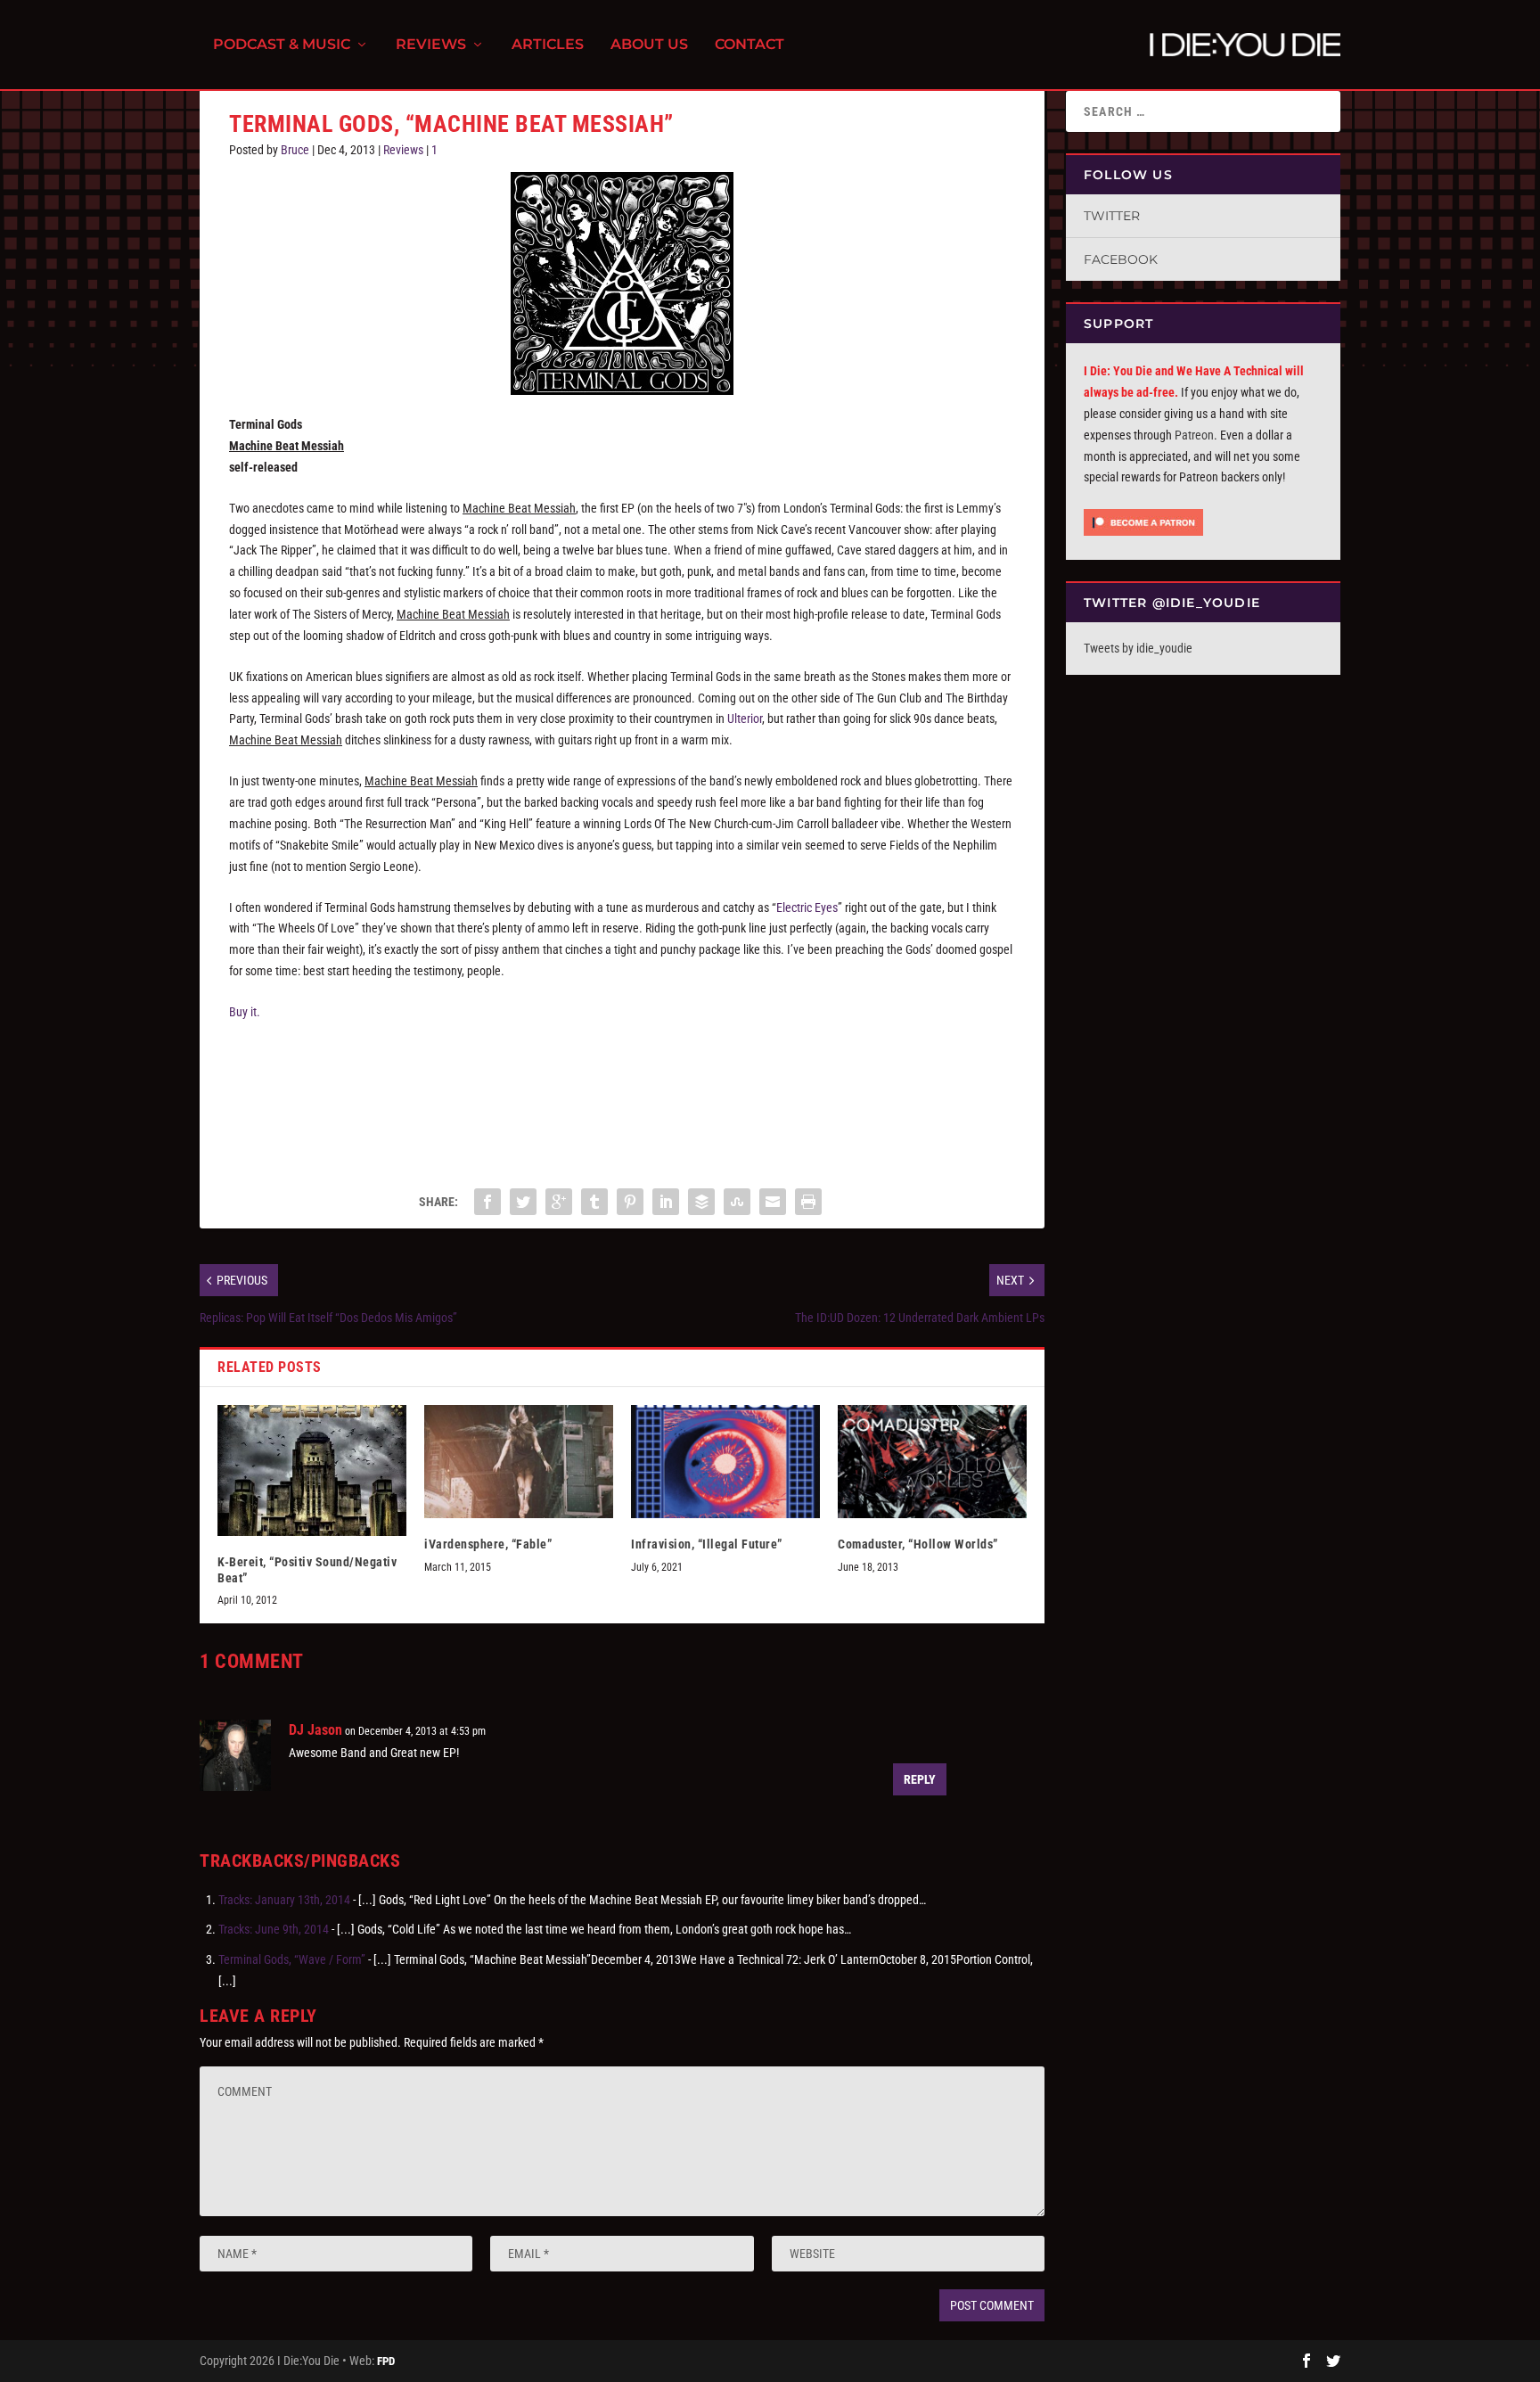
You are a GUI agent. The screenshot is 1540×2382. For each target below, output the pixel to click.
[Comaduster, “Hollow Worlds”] (932, 1462)
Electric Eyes (807, 908)
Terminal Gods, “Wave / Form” (292, 1959)
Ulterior (745, 719)
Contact (750, 45)
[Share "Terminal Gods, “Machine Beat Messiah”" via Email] (773, 1202)
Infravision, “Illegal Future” (707, 1544)
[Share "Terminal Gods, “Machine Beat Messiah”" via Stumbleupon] (737, 1202)
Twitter (1112, 216)
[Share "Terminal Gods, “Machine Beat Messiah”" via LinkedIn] (666, 1202)
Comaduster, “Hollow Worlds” (918, 1544)
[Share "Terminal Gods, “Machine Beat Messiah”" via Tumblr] (594, 1202)
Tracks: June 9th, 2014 (274, 1929)
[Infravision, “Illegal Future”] (725, 1462)
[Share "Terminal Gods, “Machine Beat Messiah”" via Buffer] (701, 1202)
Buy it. (245, 1012)
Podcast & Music (282, 45)
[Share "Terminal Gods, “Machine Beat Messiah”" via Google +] (559, 1202)
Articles (548, 45)
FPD (386, 2361)
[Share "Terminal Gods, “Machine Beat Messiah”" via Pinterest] (630, 1202)
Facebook (1121, 259)
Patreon (1194, 435)
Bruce (295, 150)
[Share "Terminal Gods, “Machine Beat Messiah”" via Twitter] (523, 1202)
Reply (920, 1779)
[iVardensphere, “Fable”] (519, 1462)
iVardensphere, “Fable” (488, 1544)
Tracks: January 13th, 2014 (284, 1900)
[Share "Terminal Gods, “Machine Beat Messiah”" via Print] (808, 1202)
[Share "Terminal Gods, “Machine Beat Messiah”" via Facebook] (487, 1202)
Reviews (431, 45)
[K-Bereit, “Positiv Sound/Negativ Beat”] (312, 1470)
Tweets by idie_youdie (1138, 648)
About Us (649, 45)
